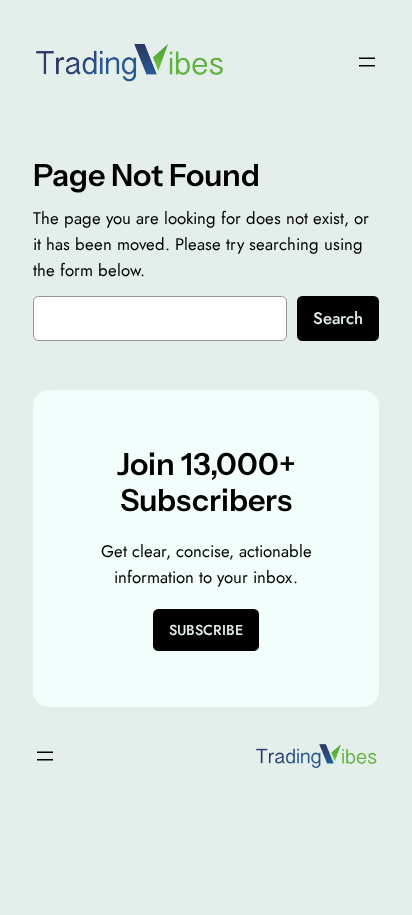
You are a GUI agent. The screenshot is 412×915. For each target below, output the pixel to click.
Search (338, 318)
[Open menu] (367, 62)
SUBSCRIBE (206, 630)
